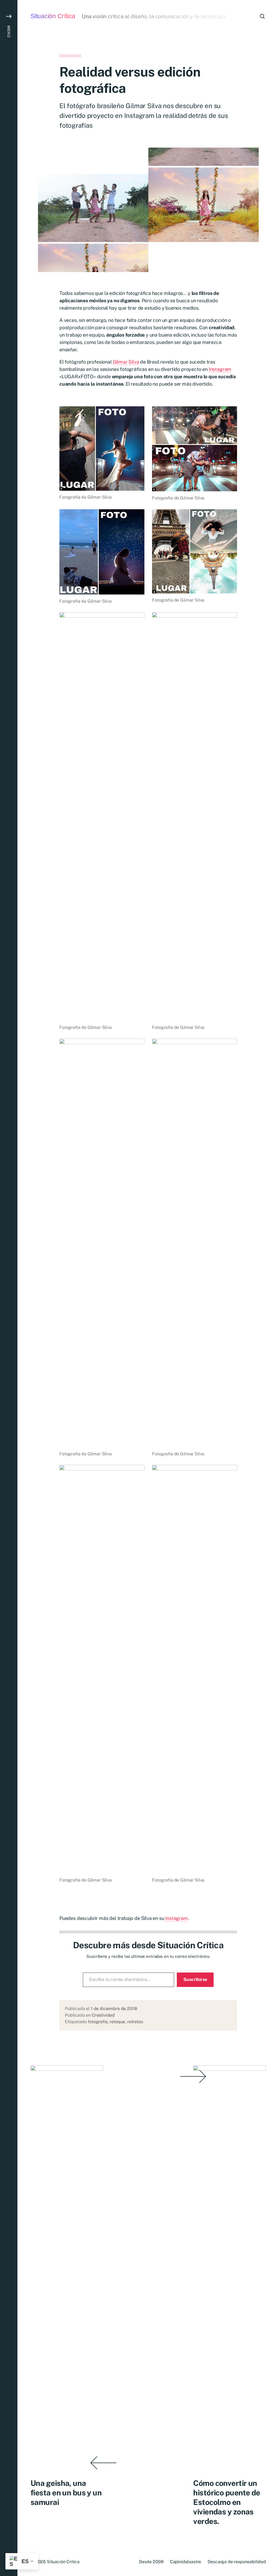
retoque (117, 2022)
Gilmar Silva (126, 362)
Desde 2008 (151, 2562)
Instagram (220, 369)
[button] (9, 1288)
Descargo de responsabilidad (237, 2562)
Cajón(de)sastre (186, 2562)
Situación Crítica (53, 16)
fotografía (98, 2022)
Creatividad (103, 2015)
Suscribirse (195, 1979)
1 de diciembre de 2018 (114, 2009)
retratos (135, 2022)
